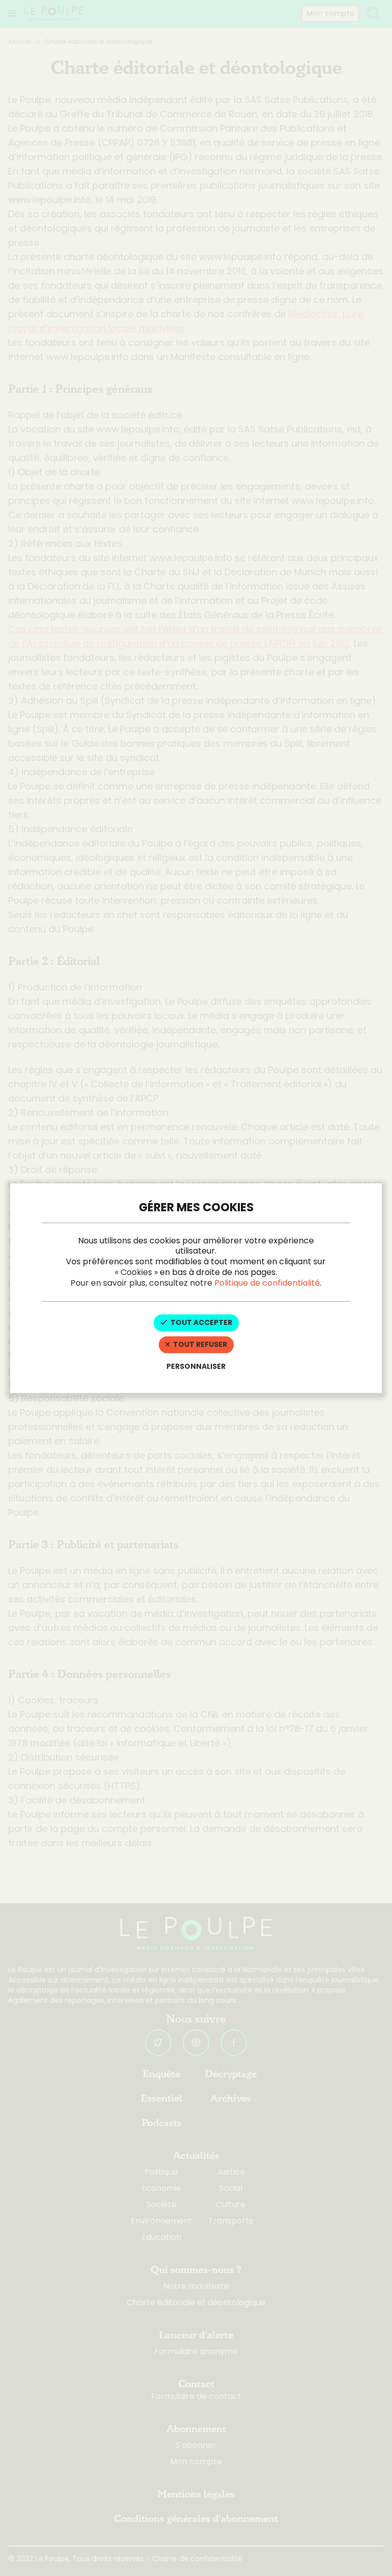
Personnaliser (196, 1366)
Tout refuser (199, 1345)
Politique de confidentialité (267, 1283)
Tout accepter (201, 1323)
